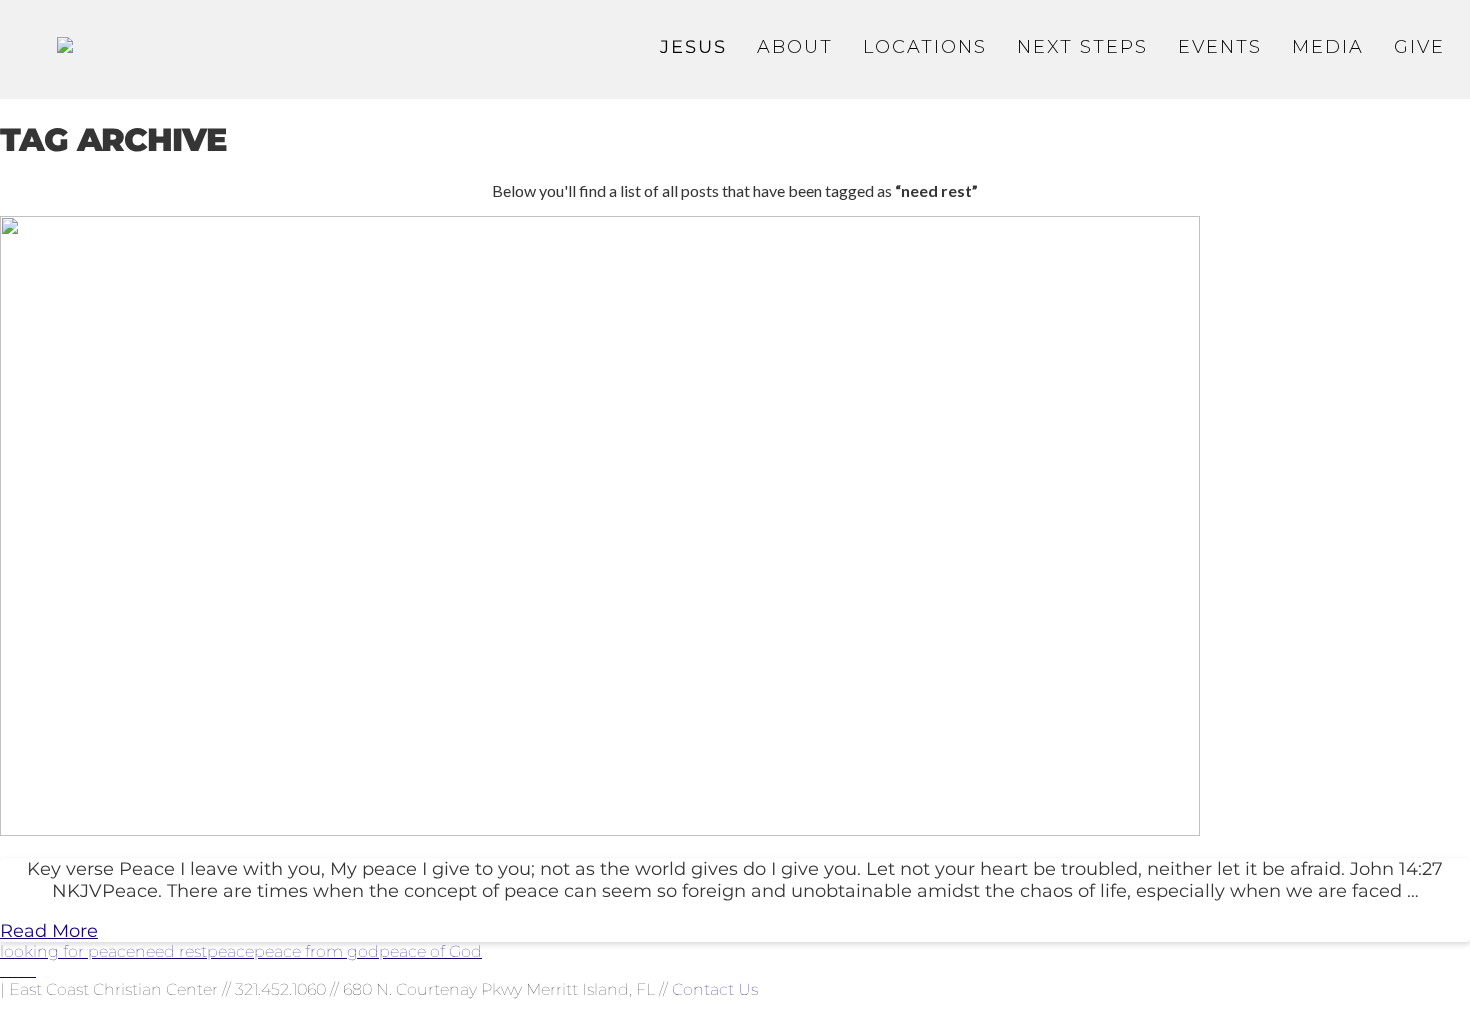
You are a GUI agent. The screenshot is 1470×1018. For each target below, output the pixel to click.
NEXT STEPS (1082, 47)
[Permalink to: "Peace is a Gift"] (600, 830)
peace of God (430, 951)
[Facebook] (6, 970)
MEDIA (1328, 47)
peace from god (316, 951)
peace (230, 951)
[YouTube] (18, 970)
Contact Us (715, 989)
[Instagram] (30, 970)
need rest (171, 951)
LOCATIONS (925, 47)
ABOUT (795, 47)
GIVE (1419, 47)
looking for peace (67, 951)
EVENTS (1220, 47)
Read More (49, 931)
